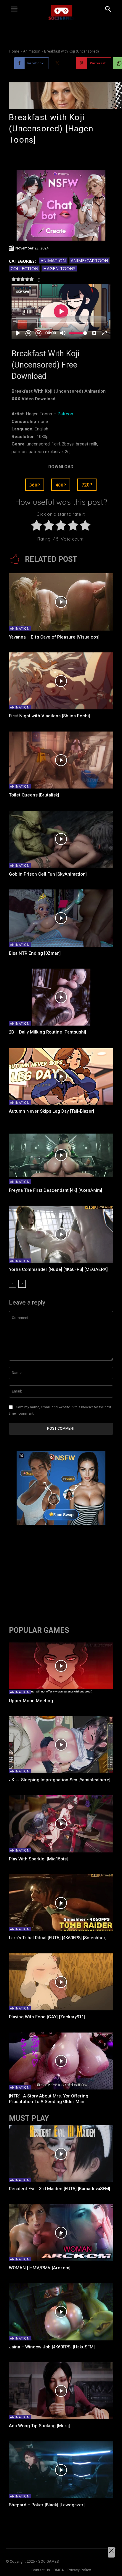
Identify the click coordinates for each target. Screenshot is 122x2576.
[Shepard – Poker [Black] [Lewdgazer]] (61, 2470)
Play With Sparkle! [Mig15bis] (38, 1859)
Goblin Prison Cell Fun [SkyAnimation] (48, 874)
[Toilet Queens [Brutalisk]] (61, 760)
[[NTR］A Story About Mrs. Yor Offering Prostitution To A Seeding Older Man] (61, 2061)
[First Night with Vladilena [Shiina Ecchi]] (61, 681)
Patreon (65, 414)
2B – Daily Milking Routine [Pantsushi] (48, 1032)
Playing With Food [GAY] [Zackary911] (47, 2017)
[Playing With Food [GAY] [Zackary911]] (61, 1982)
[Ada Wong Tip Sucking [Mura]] (61, 2391)
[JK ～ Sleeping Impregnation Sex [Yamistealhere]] (61, 1745)
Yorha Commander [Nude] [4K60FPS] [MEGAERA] (58, 1269)
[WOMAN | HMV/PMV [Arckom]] (61, 2233)
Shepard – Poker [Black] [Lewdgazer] (47, 2505)
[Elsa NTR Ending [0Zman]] (61, 918)
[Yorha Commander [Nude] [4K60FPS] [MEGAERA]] (61, 1234)
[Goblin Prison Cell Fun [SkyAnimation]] (61, 839)
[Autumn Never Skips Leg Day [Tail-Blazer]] (61, 1076)
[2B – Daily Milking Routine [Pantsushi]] (61, 997)
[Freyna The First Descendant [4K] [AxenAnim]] (61, 1155)
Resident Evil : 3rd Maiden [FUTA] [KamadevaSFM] (60, 2189)
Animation (32, 51)
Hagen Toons (59, 268)
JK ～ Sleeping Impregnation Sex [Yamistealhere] (60, 1780)
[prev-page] (13, 1284)
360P (35, 485)
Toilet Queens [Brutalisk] (34, 795)
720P (87, 485)
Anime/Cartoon (89, 260)
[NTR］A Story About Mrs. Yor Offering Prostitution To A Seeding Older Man (49, 2099)
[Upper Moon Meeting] (61, 1666)
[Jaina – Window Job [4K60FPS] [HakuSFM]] (61, 2312)
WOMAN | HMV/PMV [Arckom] (40, 2268)
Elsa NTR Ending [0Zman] (35, 953)
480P (61, 485)
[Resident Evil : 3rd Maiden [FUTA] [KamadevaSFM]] (61, 2154)
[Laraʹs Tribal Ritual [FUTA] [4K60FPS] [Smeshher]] (61, 1903)
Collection (24, 268)
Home (14, 51)
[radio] (37, 527)
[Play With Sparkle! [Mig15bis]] (61, 1824)
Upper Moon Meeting (31, 1701)
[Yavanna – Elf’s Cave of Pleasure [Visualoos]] (61, 602)
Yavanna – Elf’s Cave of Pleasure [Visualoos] (54, 637)
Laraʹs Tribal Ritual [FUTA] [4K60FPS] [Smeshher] (58, 1938)
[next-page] (22, 1284)
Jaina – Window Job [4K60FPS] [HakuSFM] (52, 2347)
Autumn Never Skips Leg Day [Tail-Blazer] (52, 1111)
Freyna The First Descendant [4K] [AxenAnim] (56, 1190)
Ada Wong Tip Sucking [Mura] (39, 2426)
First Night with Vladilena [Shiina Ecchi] (49, 716)
